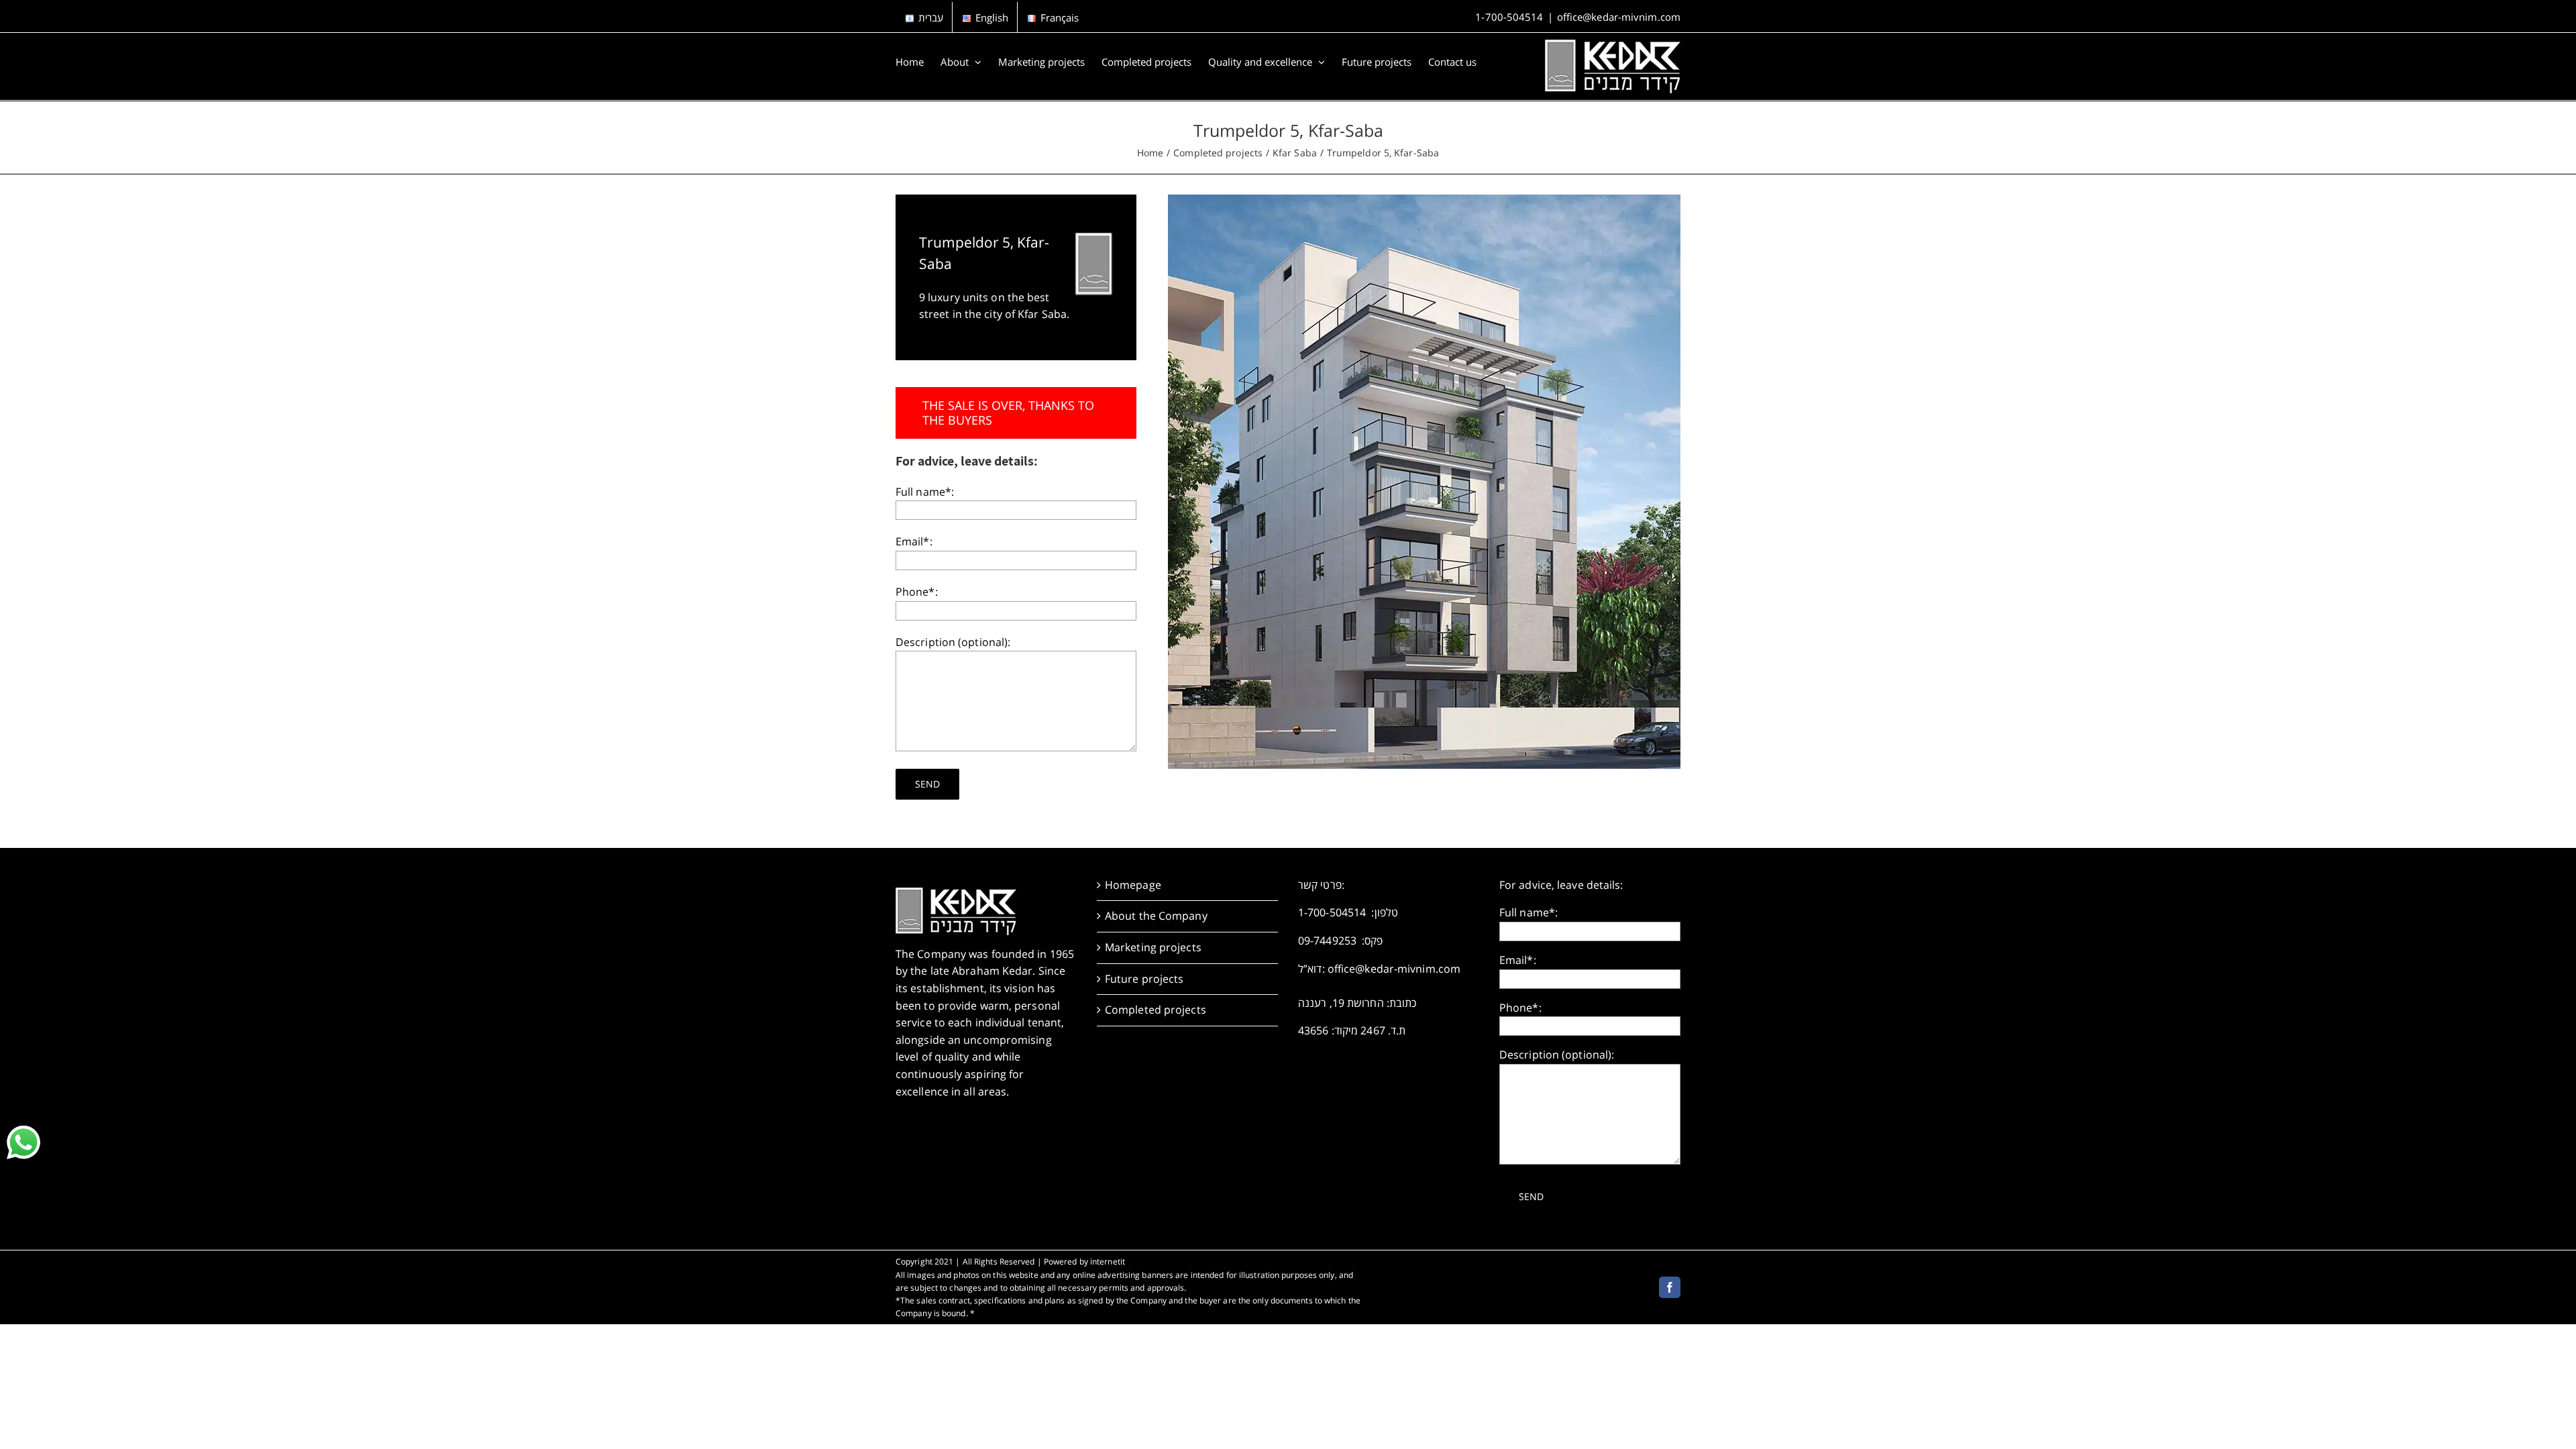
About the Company (1156, 916)
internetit (1108, 1262)
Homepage (1133, 885)
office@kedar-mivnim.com (1619, 17)
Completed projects (1156, 1010)
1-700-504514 (1509, 17)
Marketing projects (1153, 947)
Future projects (1144, 979)
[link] (23, 1142)
